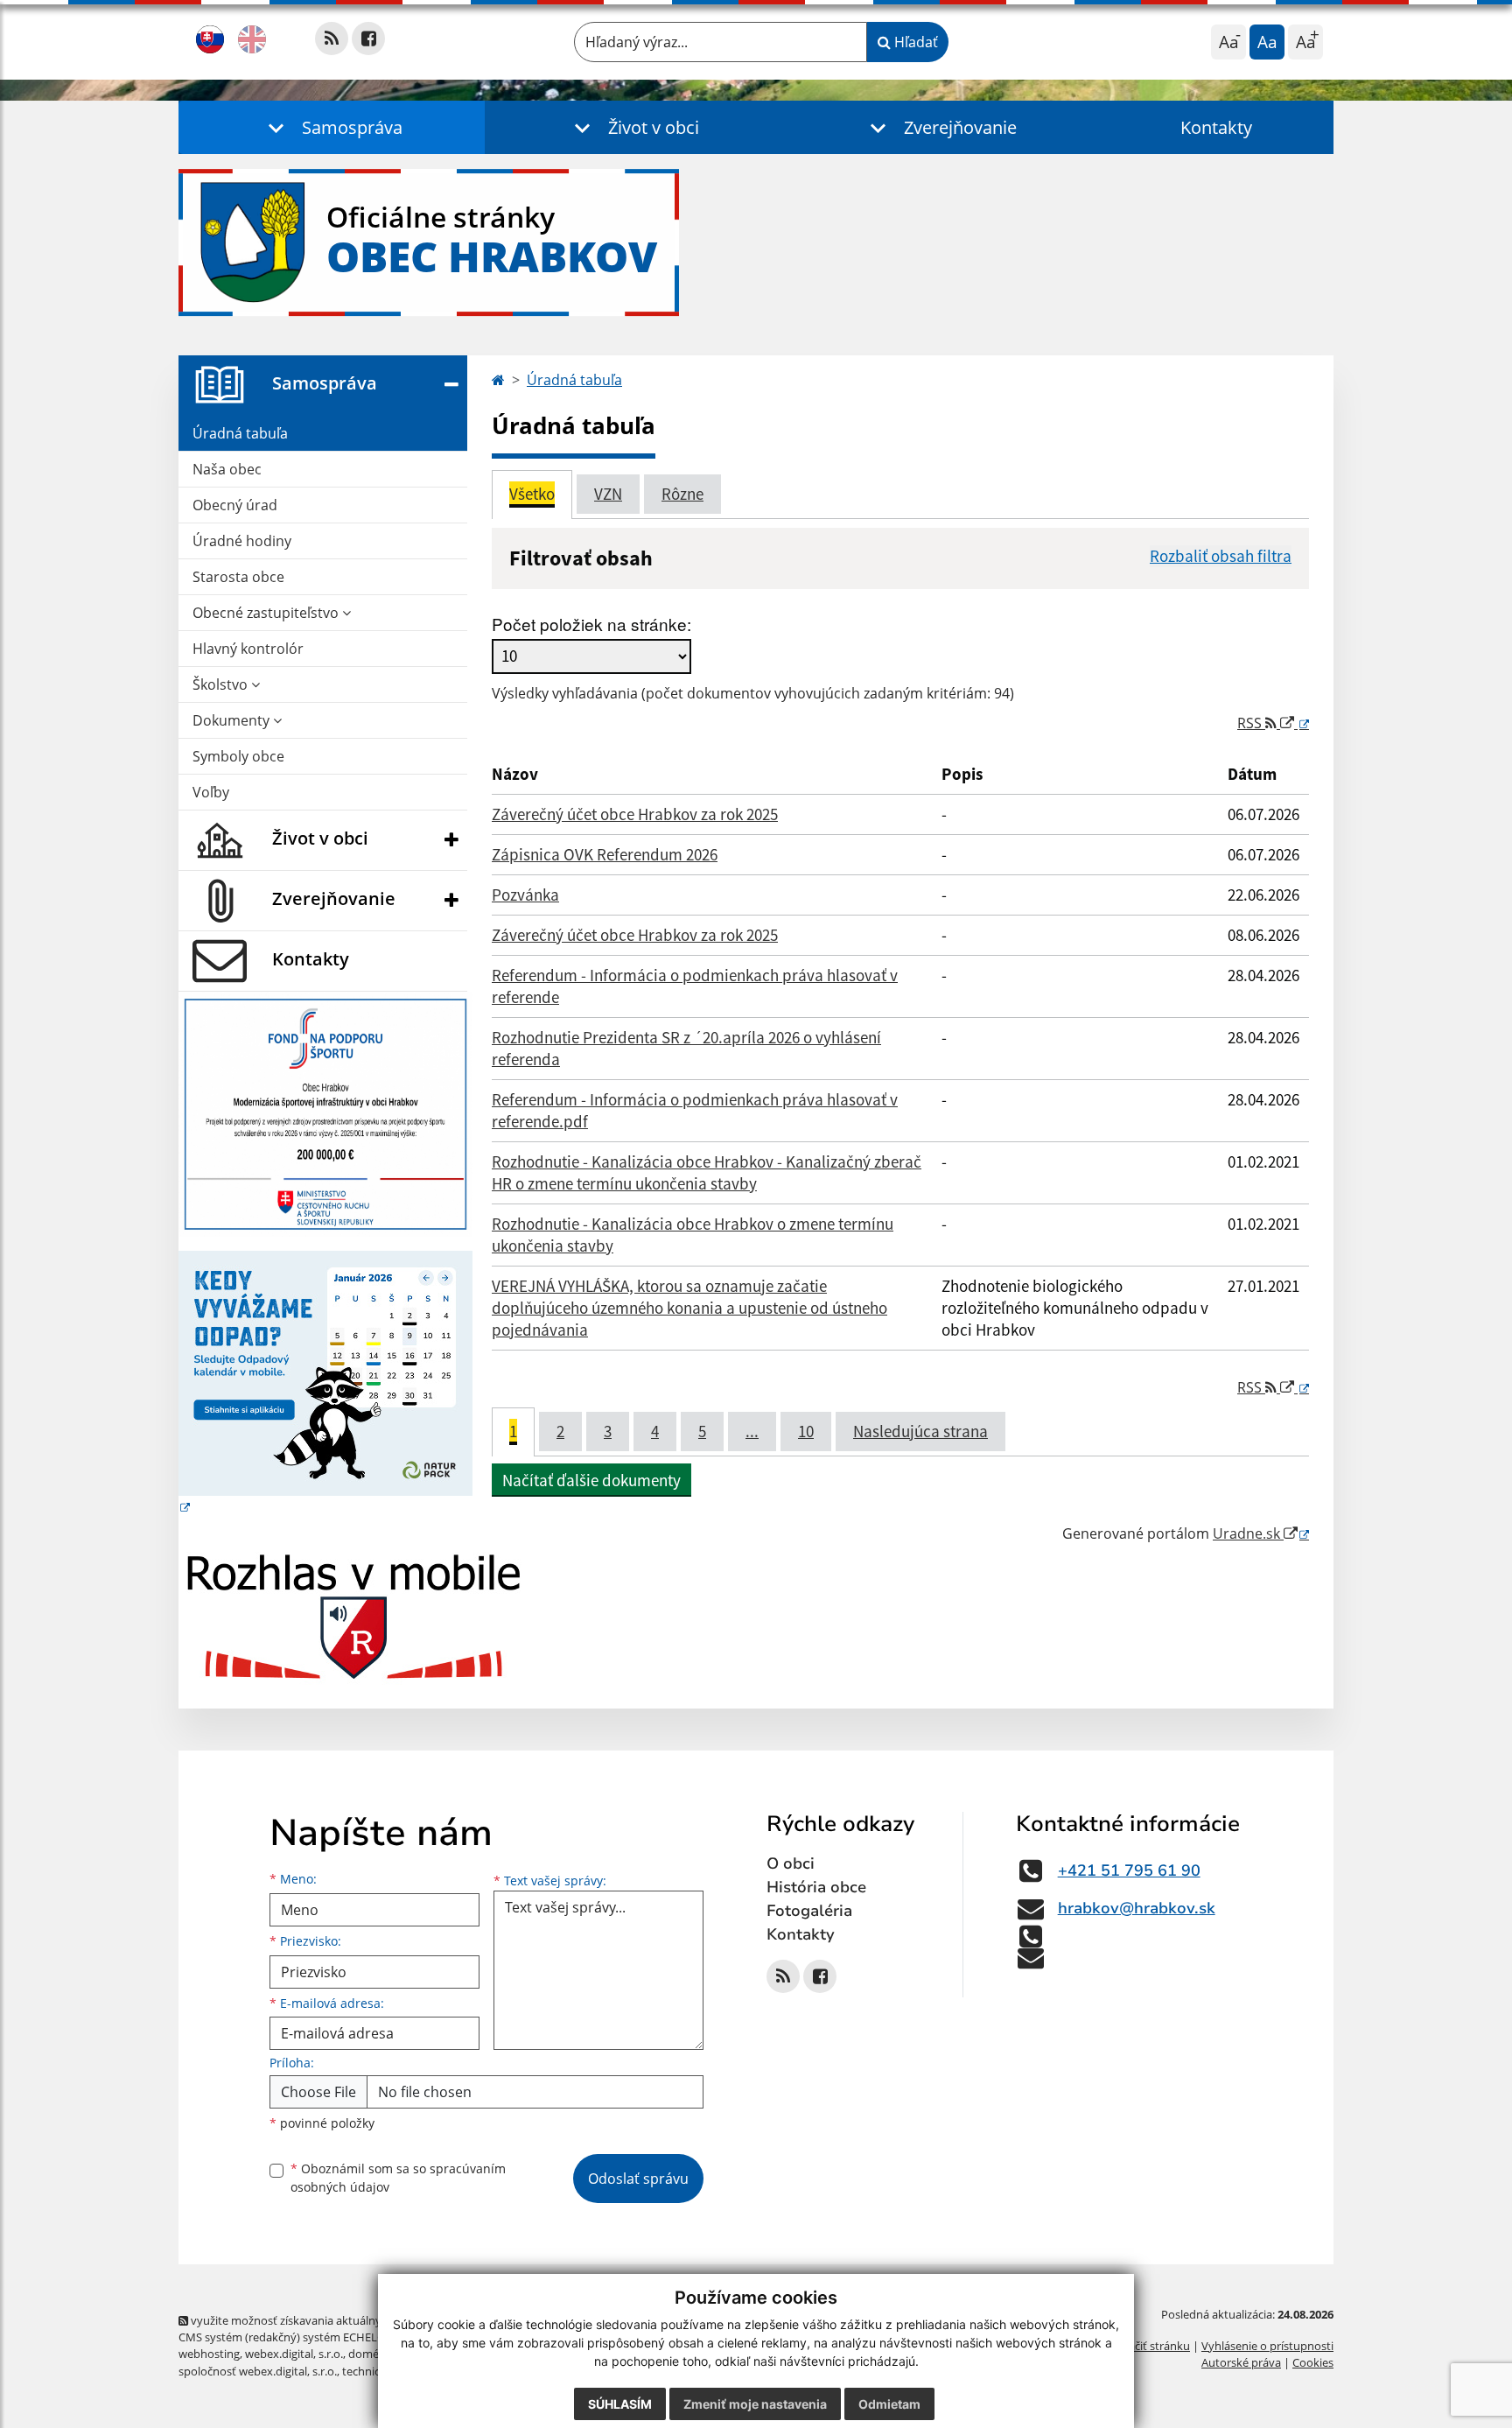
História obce (816, 1887)
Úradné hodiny (242, 541)
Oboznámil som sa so (398, 2178)
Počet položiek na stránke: (591, 624)
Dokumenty (233, 720)
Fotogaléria (809, 1911)
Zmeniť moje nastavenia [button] (755, 2404)
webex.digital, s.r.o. (294, 2354)
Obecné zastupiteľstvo (267, 613)
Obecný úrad (235, 505)
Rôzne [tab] (682, 494)
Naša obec (227, 469)
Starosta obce (238, 577)
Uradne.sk (1248, 1533)
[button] (332, 127)
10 (806, 1431)
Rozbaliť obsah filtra (1221, 556)
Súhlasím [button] (620, 2404)
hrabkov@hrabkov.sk (1137, 1908)
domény (370, 2354)
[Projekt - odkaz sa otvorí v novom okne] (325, 1112)
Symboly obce (238, 756)
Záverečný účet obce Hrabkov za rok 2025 (635, 814)
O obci (791, 1863)
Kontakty (1216, 127)
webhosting (209, 2354)
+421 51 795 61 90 (1129, 1870)
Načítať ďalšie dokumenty (591, 1480)
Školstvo (222, 684)
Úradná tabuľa (240, 433)
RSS (1251, 723)
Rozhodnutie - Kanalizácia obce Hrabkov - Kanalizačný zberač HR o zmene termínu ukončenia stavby (707, 1172)
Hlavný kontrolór (248, 649)
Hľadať (914, 42)
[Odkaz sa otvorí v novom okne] (332, 39)
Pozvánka (525, 895)
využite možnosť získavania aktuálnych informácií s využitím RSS (357, 2320)
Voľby (211, 792)
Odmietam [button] (889, 2404)
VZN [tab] (608, 494)
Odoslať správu (638, 2179)
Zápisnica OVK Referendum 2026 (605, 854)
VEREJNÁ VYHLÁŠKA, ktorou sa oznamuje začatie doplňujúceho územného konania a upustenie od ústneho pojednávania (689, 1308)
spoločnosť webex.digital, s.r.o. (258, 2371)
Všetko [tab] (532, 494)
